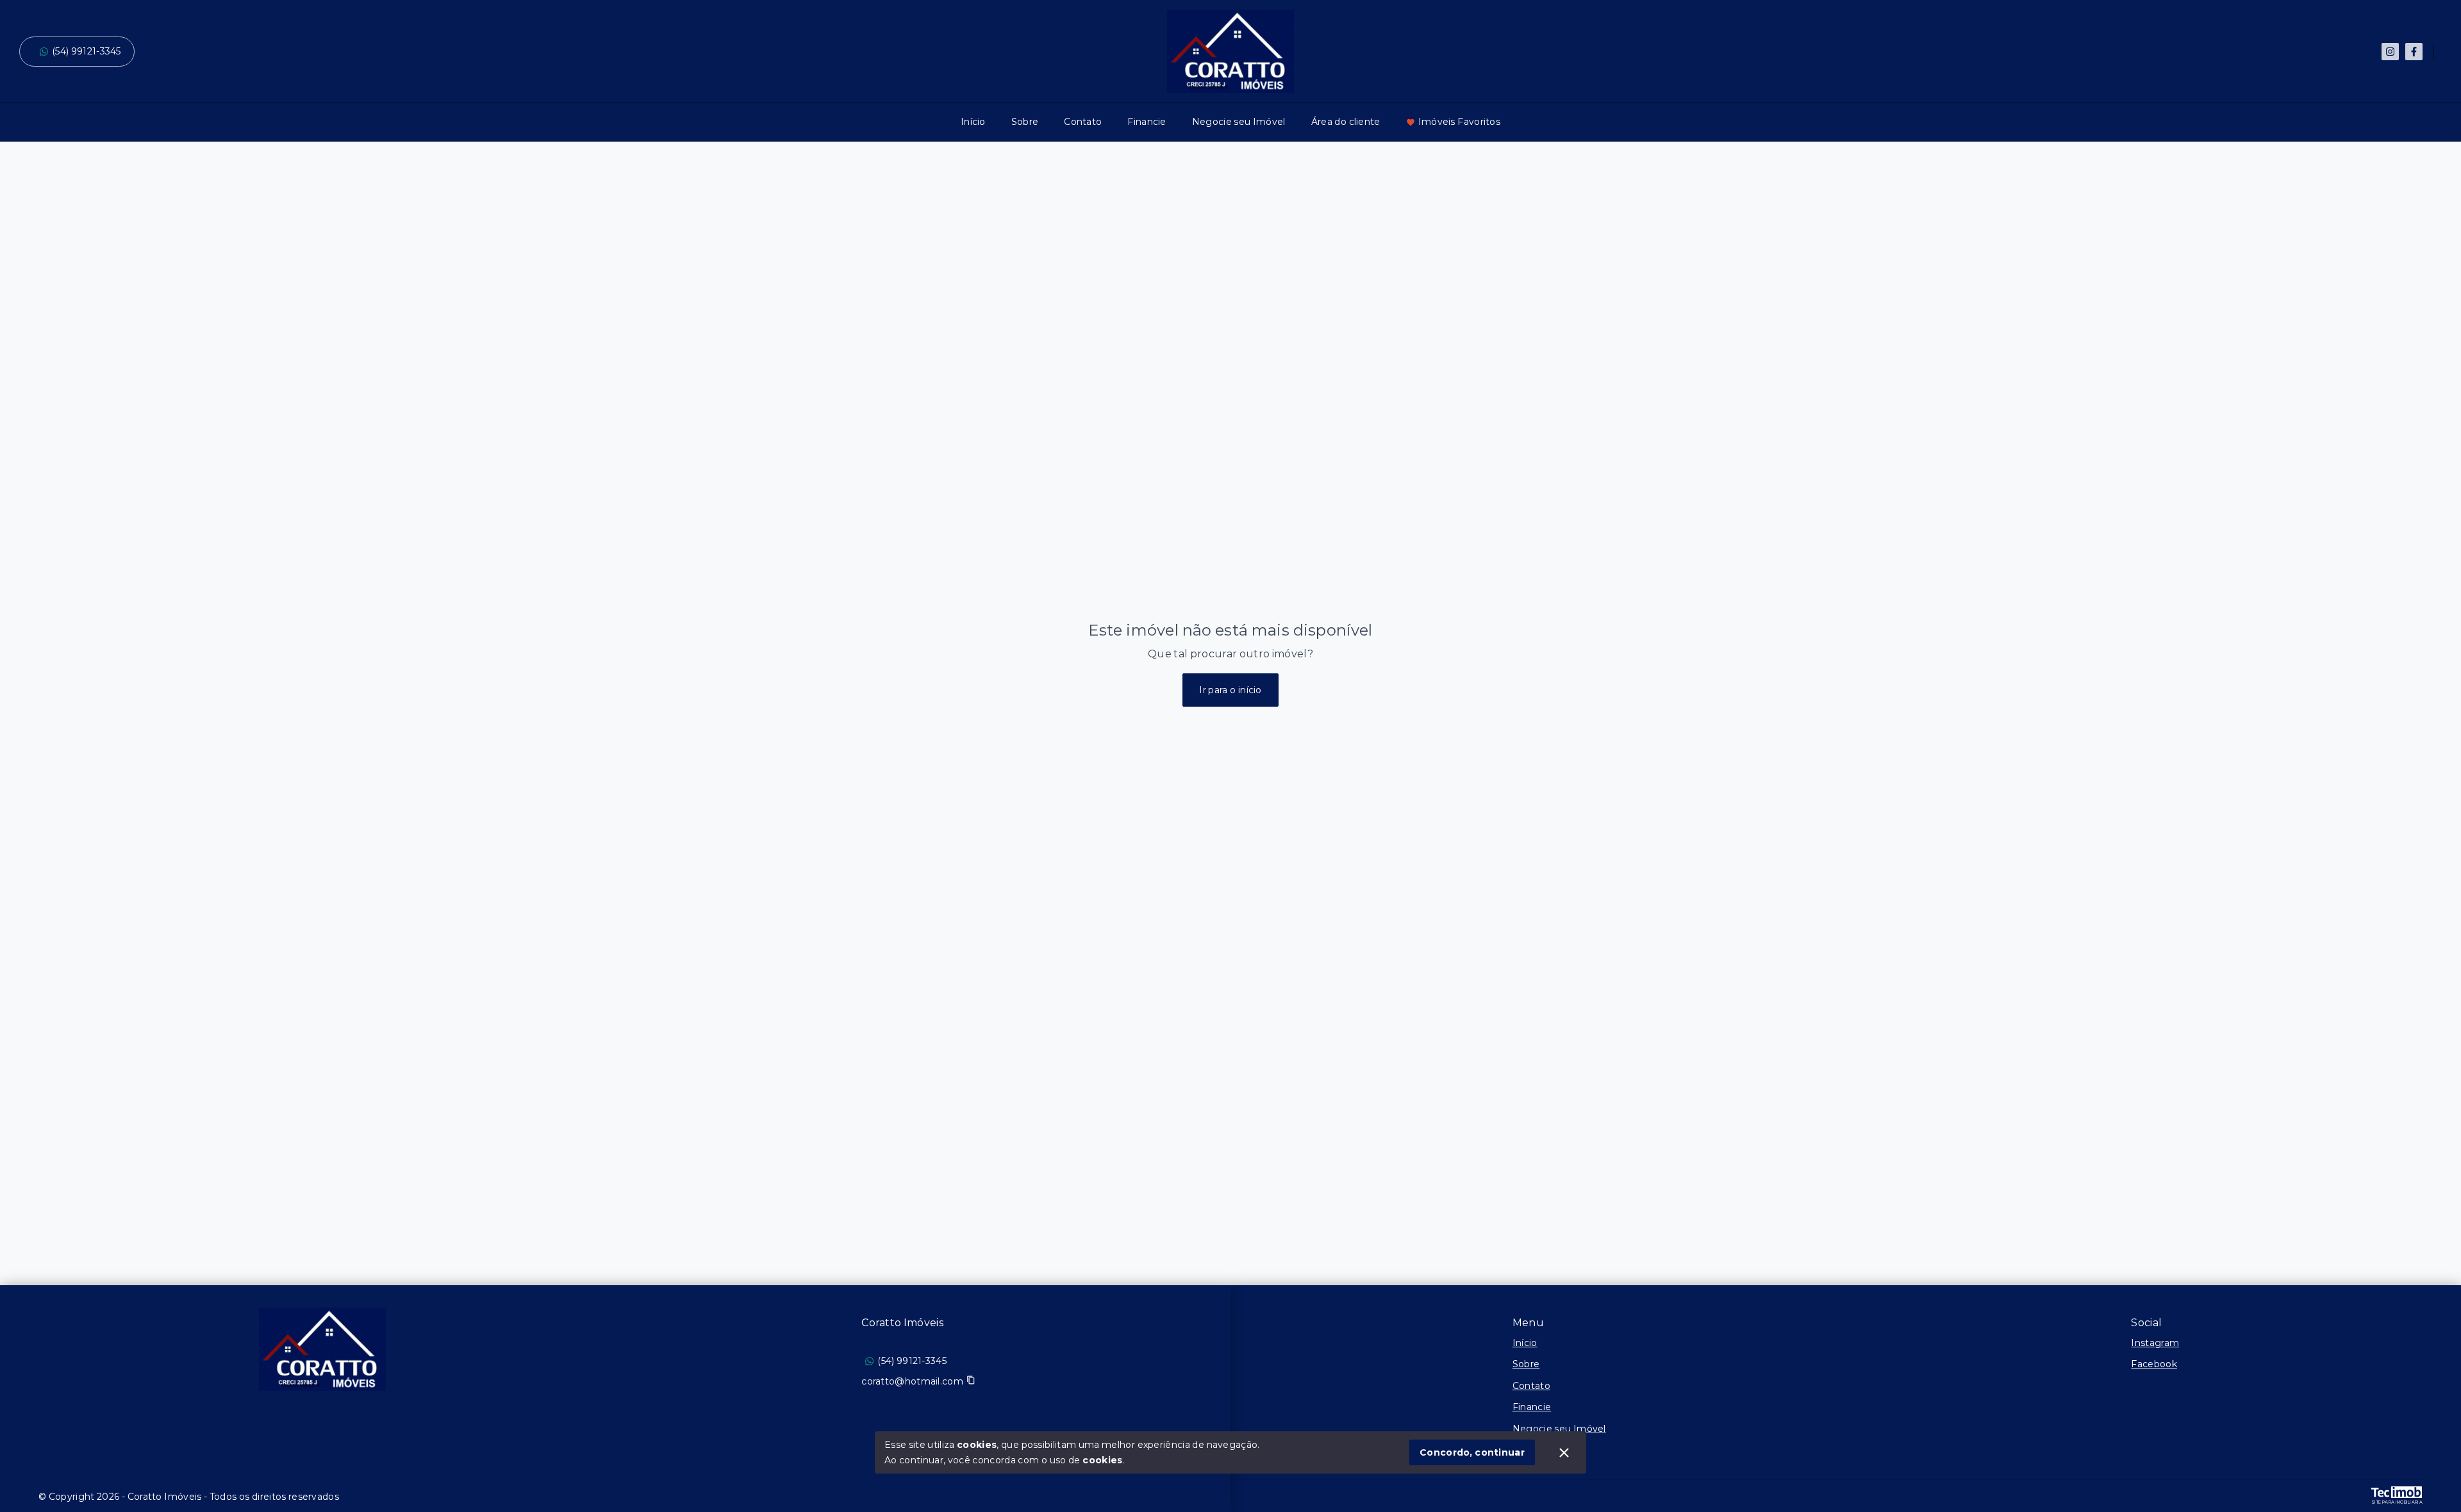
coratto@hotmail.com (912, 1381)
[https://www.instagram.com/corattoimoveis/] (2390, 52)
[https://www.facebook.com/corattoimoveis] (2414, 52)
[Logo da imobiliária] (322, 1349)
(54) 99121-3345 (87, 51)
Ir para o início (1230, 690)
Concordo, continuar (1472, 1452)
